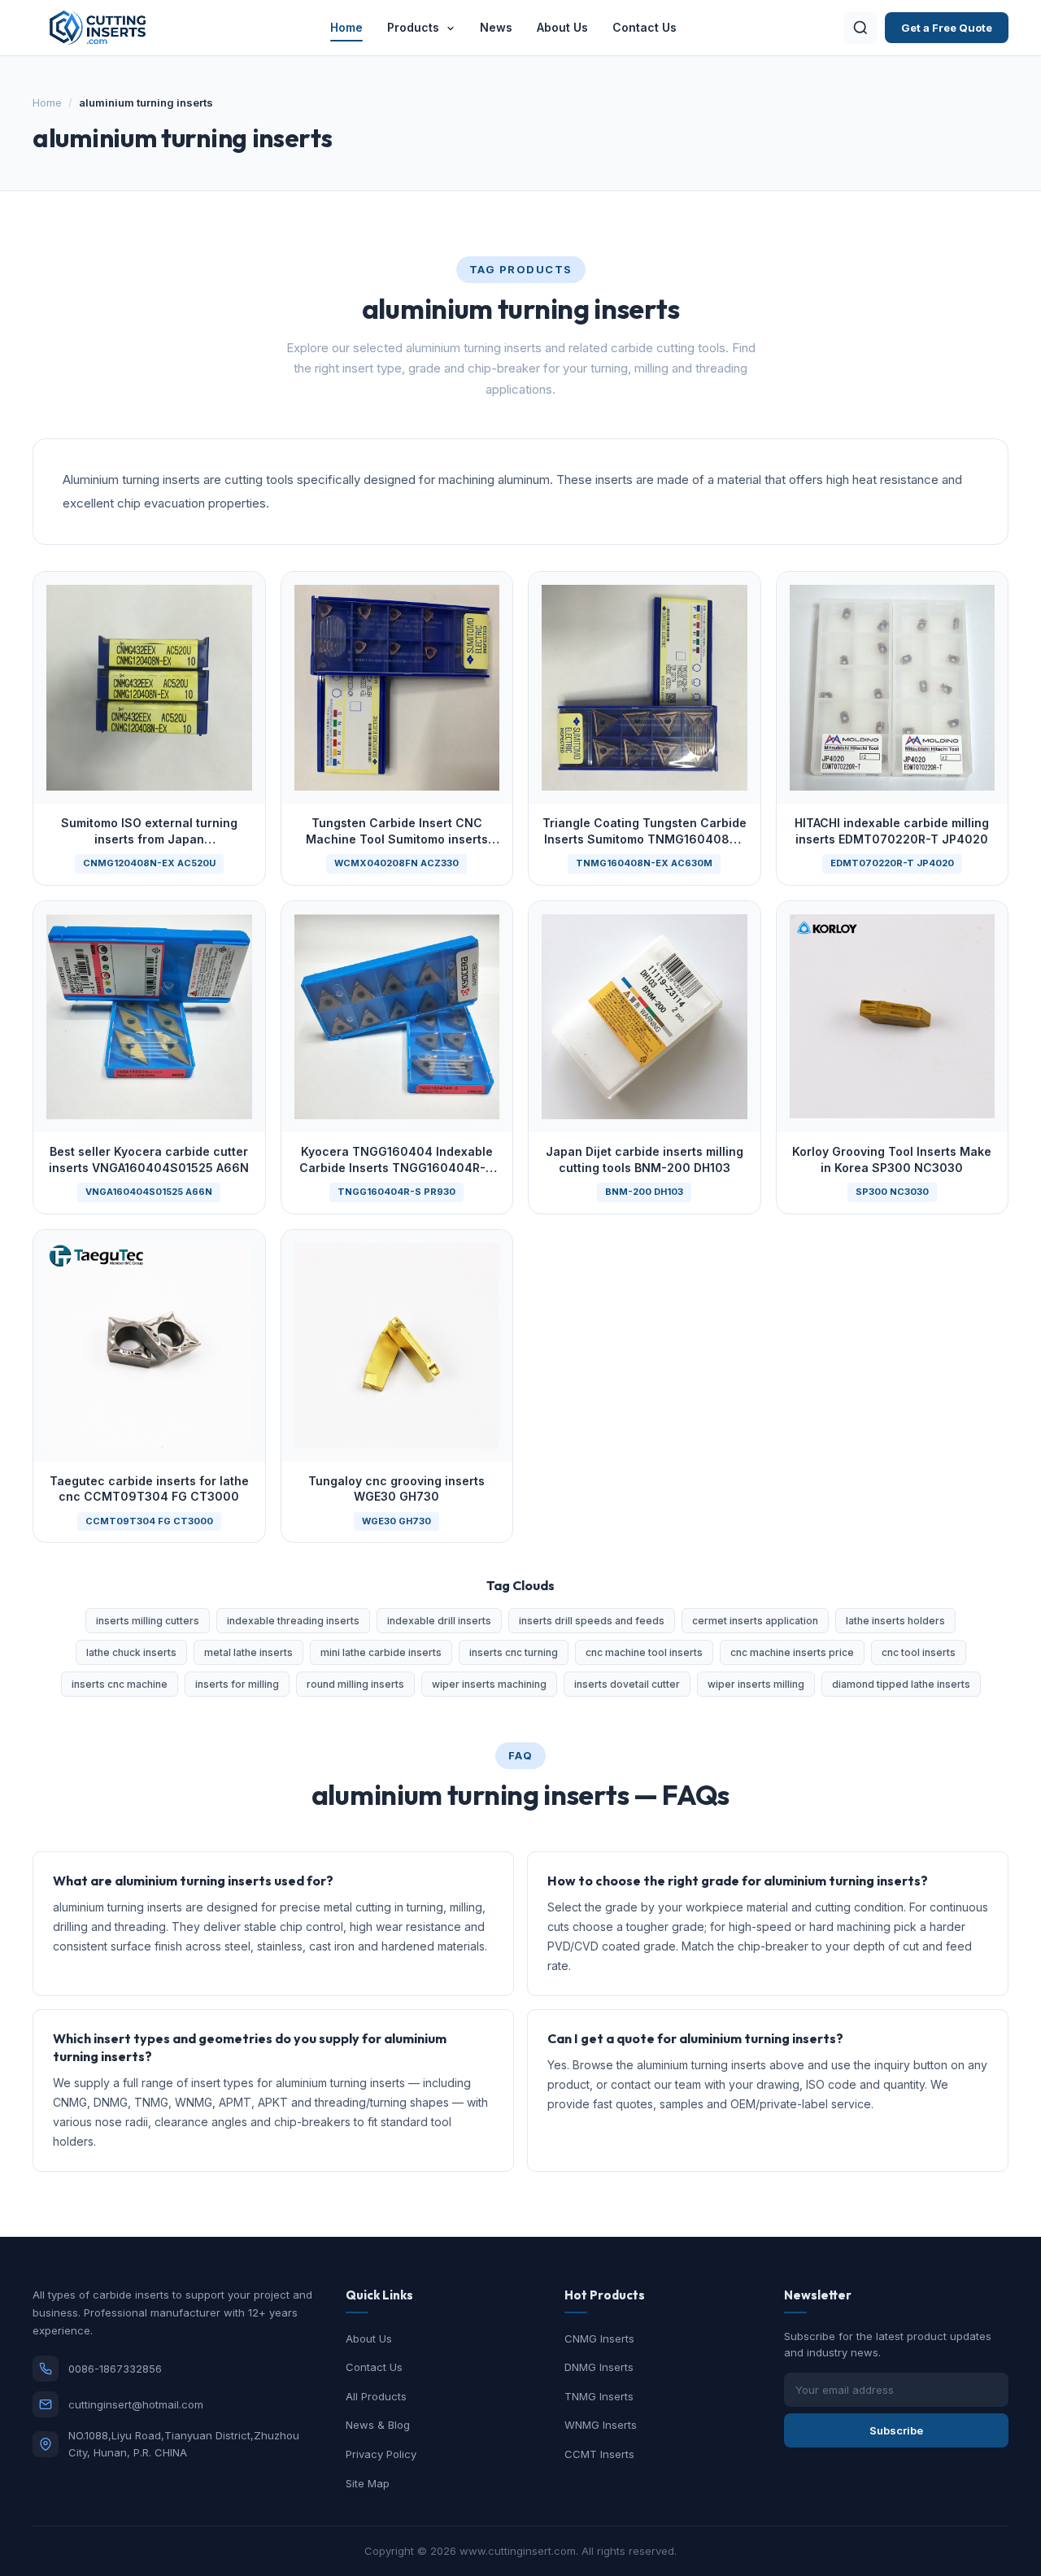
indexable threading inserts (293, 1621)
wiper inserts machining (489, 1684)
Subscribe (896, 2430)
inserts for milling (237, 1684)
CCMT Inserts (599, 2454)
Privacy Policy (381, 2454)
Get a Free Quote (947, 28)
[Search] (860, 28)
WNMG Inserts (601, 2425)
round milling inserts (355, 1684)
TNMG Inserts (599, 2396)
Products (415, 27)
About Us (562, 27)
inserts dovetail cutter (627, 1684)
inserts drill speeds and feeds (592, 1621)
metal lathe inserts (248, 1652)
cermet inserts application (755, 1621)
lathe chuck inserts (131, 1652)
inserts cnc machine (120, 1684)
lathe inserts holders (895, 1621)
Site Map (368, 2483)
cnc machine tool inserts (644, 1652)
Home (346, 27)
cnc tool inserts (919, 1652)
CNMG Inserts (599, 2338)
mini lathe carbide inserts (381, 1652)
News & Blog (378, 2425)
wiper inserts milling (756, 1684)
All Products (376, 2396)
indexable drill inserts (439, 1621)
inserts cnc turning (514, 1652)
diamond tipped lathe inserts (901, 1684)
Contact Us (645, 27)
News (496, 27)
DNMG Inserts (599, 2367)
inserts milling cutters (148, 1621)
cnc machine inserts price (792, 1652)
